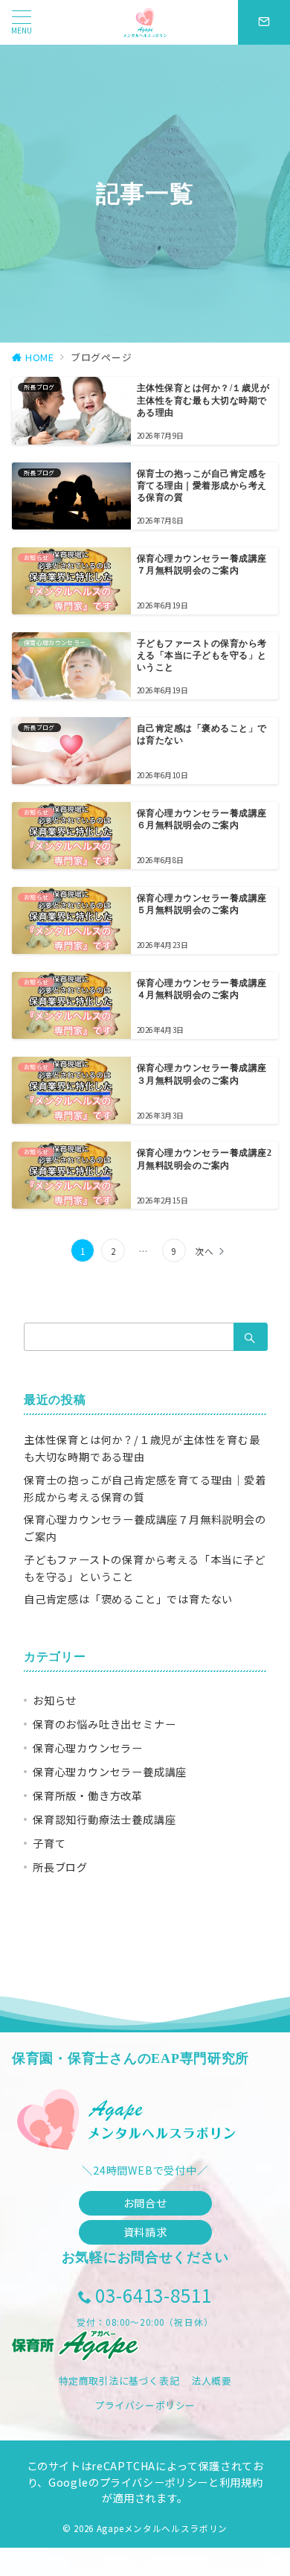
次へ (204, 1251)
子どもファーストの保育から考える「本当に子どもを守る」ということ (145, 1568)
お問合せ (145, 2203)
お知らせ (55, 1700)
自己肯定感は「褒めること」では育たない (128, 1599)
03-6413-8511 (154, 2295)
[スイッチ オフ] (264, 22)
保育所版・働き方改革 (88, 1796)
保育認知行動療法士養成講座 (104, 1819)
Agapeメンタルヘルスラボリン (162, 2528)
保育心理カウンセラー (88, 1748)
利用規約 (241, 2482)
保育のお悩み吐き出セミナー (104, 1724)
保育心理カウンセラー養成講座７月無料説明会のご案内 (145, 1528)
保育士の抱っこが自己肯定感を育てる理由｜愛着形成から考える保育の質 (145, 1488)
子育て (49, 1843)
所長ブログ (60, 1867)
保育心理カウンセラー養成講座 (110, 1772)
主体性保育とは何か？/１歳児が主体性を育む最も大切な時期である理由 (142, 1448)
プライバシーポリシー (145, 2405)
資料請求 (145, 2232)
